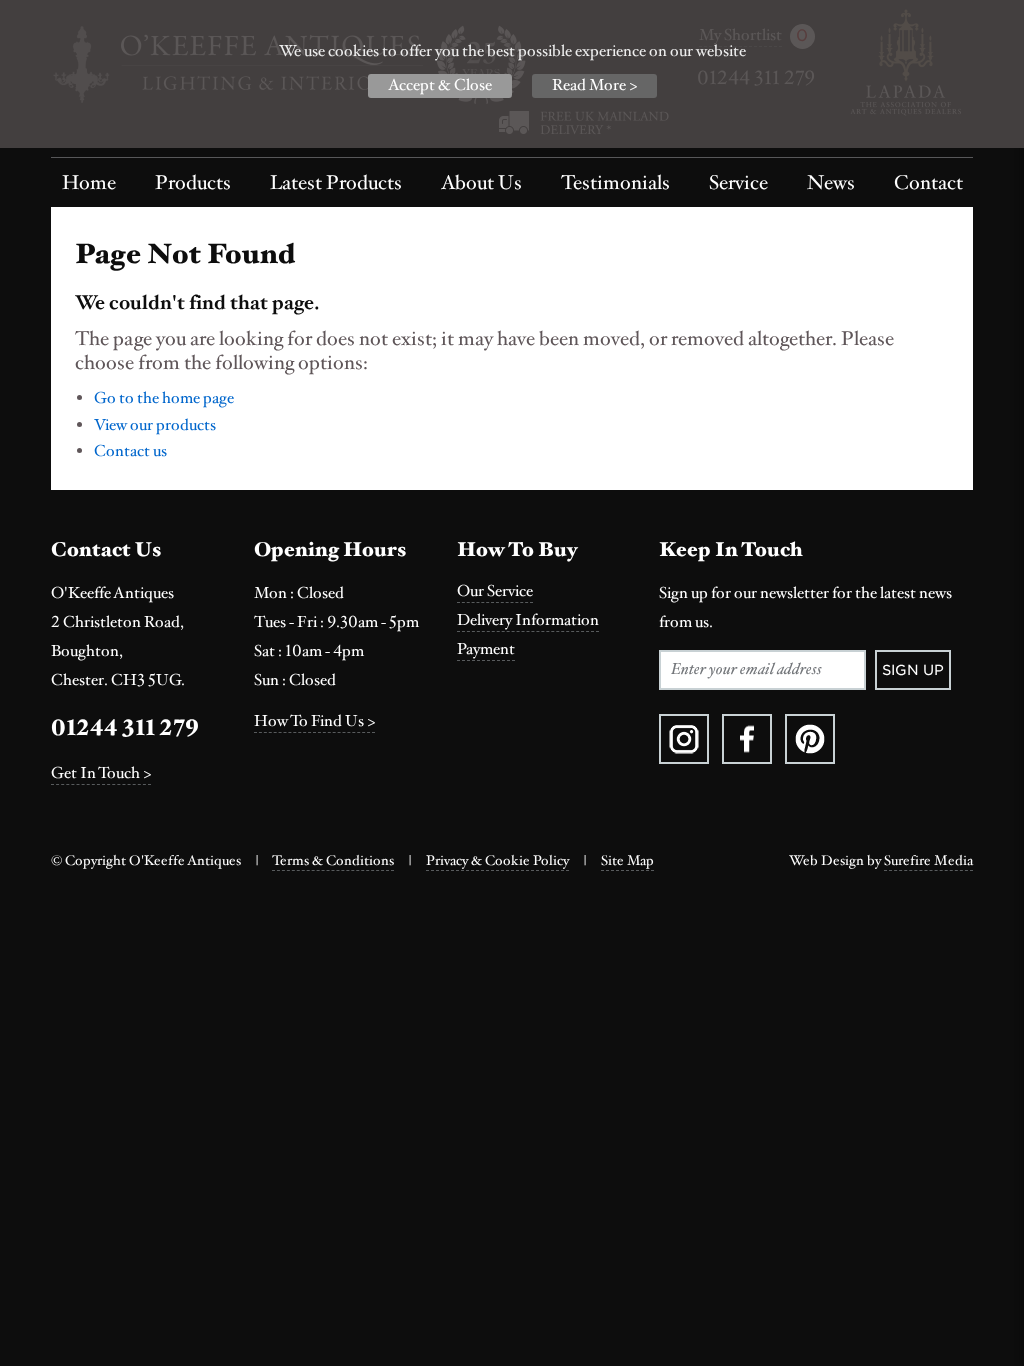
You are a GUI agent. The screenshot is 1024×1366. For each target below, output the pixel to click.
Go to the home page (164, 398)
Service (738, 183)
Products (193, 183)
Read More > (594, 85)
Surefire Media (928, 861)
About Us (481, 183)
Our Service (495, 591)
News (831, 183)
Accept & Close (440, 85)
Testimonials (615, 183)
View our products (155, 425)
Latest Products (336, 183)
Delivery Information (528, 620)
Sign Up (913, 670)
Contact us (130, 451)
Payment (486, 649)
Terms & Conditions (333, 861)
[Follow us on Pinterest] (810, 739)
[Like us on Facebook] (747, 739)
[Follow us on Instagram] (684, 739)
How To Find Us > (314, 721)
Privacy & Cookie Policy (497, 861)
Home (89, 183)
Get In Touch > (101, 773)
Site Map (627, 861)
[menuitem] (89, 182)
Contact (928, 183)
